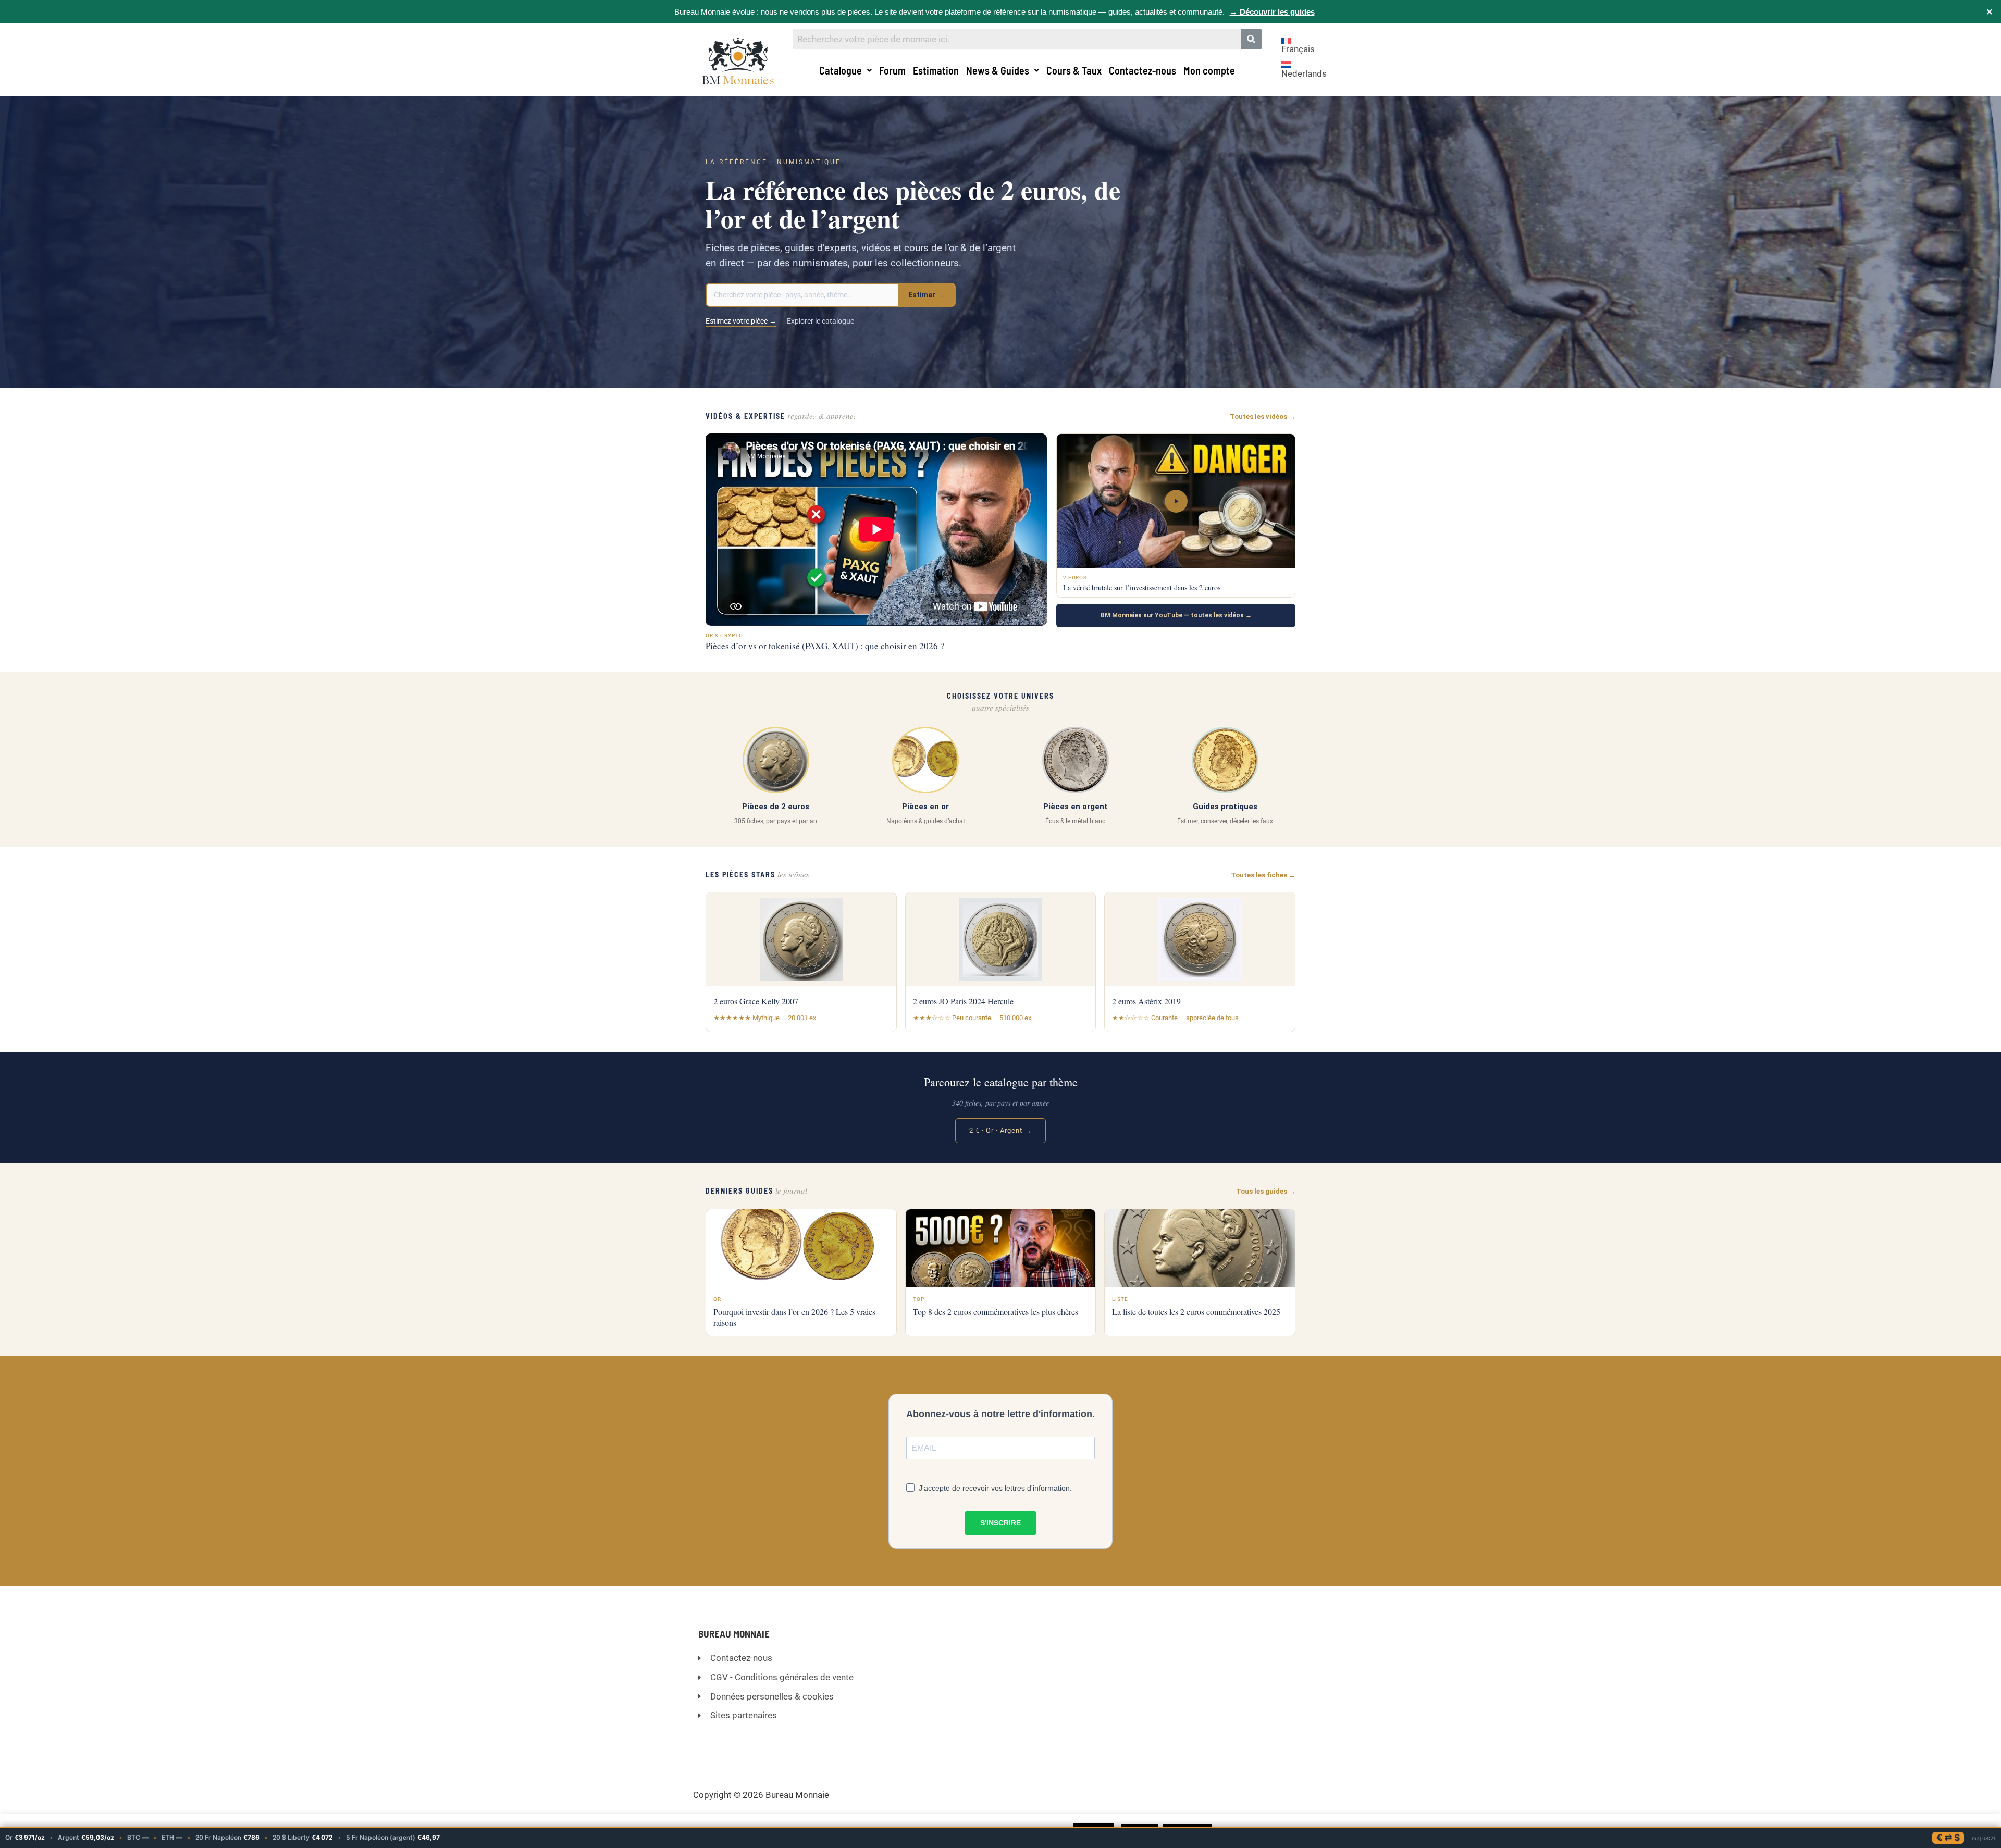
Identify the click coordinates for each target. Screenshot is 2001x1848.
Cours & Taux (1074, 70)
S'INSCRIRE (1000, 1523)
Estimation (936, 70)
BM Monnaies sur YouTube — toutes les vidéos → (1176, 615)
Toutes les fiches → (1263, 875)
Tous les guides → (1266, 1191)
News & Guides (998, 70)
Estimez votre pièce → (741, 321)
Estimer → (926, 295)
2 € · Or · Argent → (1000, 1130)
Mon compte (1209, 70)
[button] (845, 70)
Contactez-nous (1142, 70)
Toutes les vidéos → (1263, 417)
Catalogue (841, 70)
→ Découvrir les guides (1272, 12)
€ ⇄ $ (1948, 1838)
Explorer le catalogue (820, 321)
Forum (892, 70)
